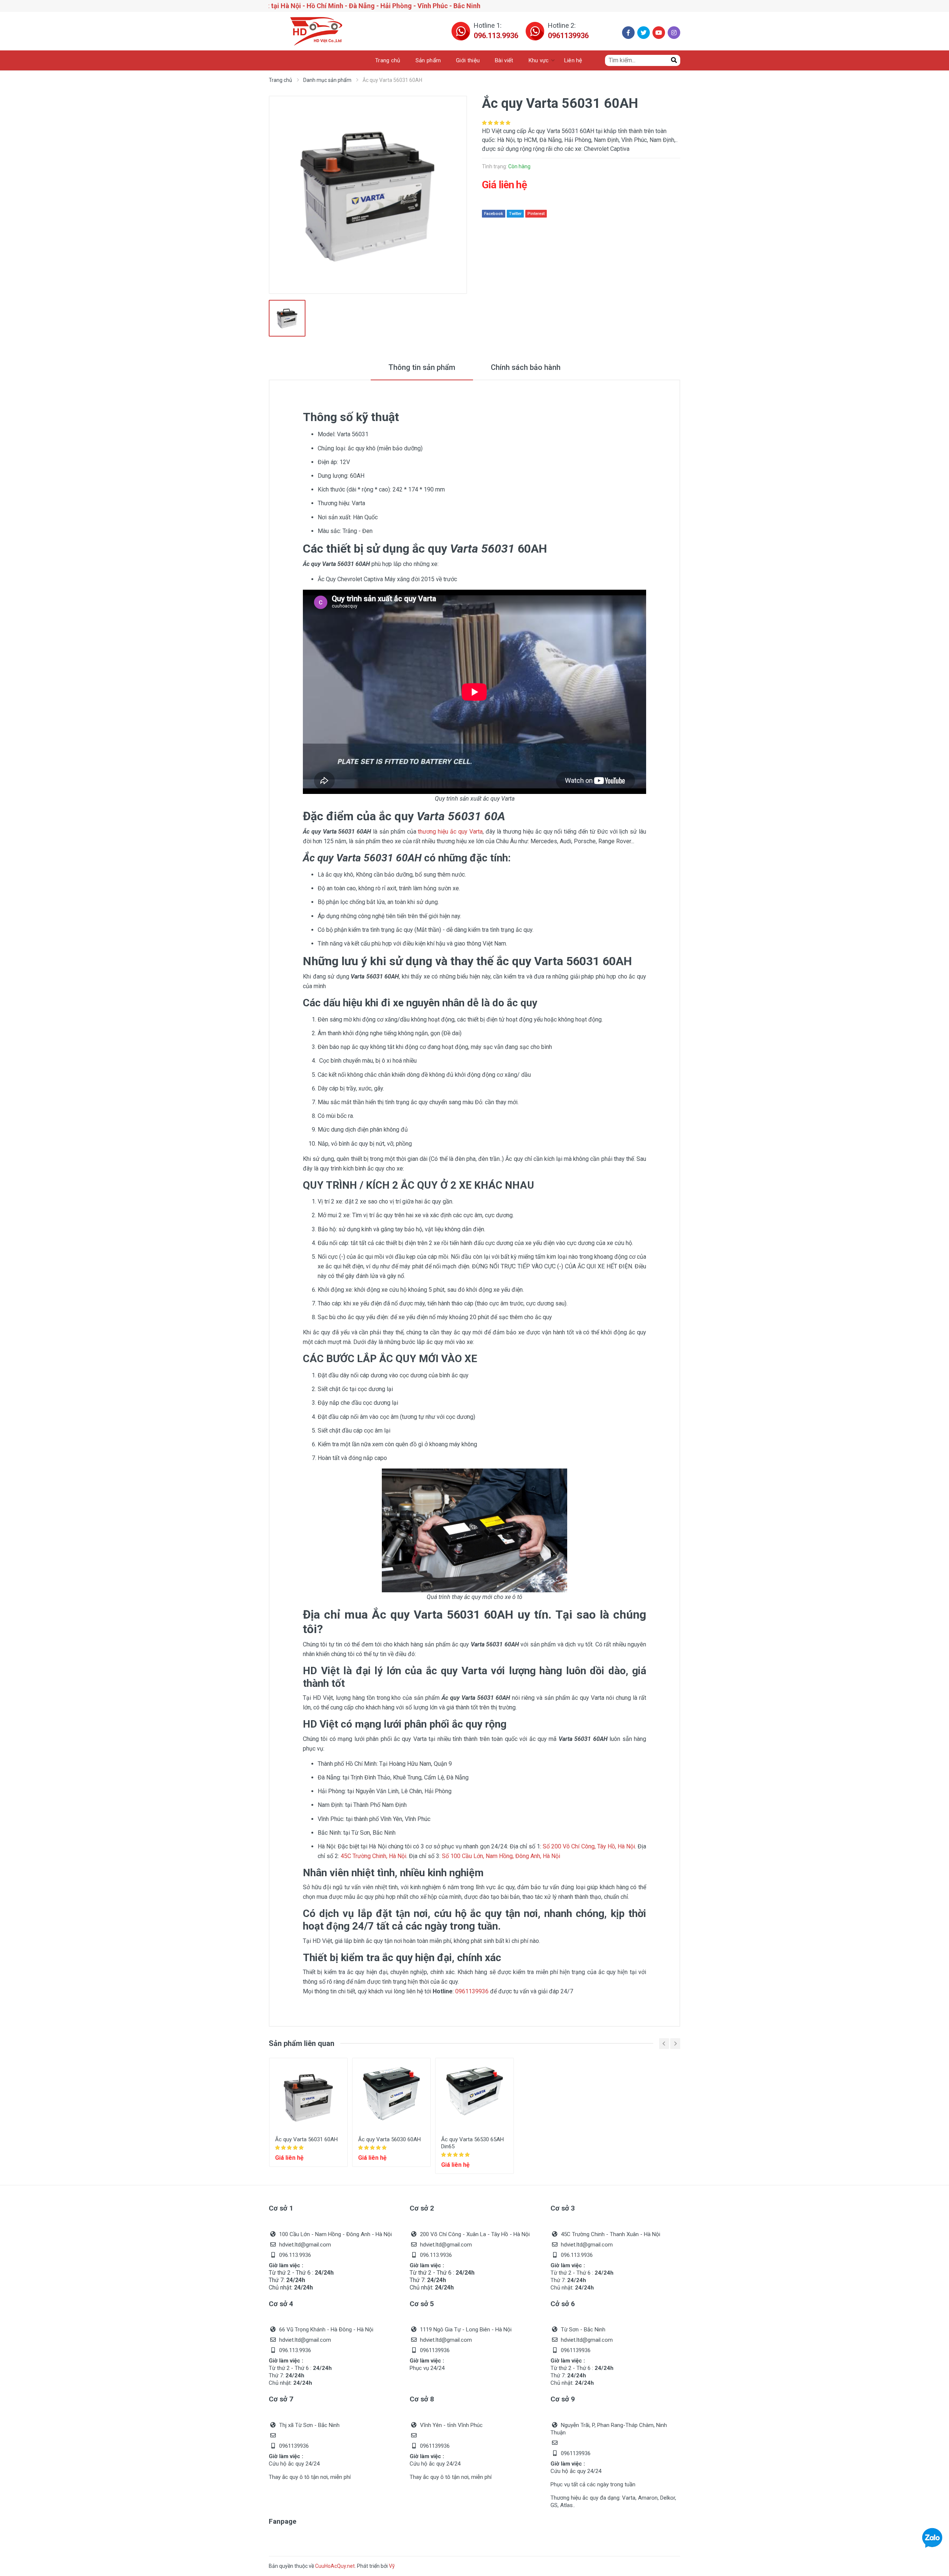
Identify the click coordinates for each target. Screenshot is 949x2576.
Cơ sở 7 (281, 2399)
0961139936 (568, 36)
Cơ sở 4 (281, 2304)
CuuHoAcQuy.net (335, 2566)
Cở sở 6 (563, 2304)
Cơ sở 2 (422, 2208)
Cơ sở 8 (422, 2399)
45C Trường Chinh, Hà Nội (373, 1856)
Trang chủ (280, 80)
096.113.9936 (496, 36)
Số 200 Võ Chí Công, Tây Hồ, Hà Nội (589, 1846)
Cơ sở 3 (563, 2208)
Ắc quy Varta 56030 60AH (389, 2139)
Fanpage (283, 2521)
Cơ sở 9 (563, 2399)
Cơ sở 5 (422, 2304)
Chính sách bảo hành (526, 367)
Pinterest (536, 214)
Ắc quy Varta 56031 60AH (306, 2139)
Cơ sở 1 (281, 2208)
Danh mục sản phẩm (327, 80)
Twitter (515, 214)
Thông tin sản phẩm (422, 367)
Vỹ (392, 2566)
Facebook (494, 214)
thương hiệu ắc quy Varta (450, 832)
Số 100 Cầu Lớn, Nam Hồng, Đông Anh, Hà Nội (501, 1856)
